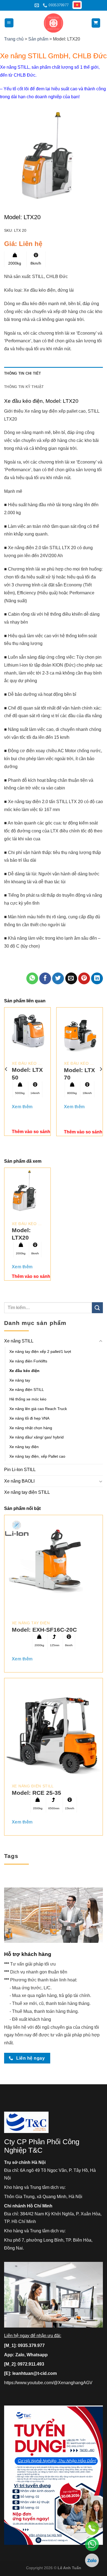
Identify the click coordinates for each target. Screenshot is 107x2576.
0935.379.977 (31, 2345)
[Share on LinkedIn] (97, 978)
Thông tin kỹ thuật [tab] (24, 387)
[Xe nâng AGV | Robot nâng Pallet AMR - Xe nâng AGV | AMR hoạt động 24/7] (54, 23)
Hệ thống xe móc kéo (28, 1399)
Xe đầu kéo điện (24, 1371)
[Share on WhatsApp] (32, 978)
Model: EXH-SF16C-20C (44, 1630)
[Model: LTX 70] (80, 1031)
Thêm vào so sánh (31, 1132)
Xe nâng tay (20, 1380)
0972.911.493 (31, 2364)
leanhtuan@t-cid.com (35, 2373)
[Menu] (9, 23)
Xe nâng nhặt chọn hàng (31, 1428)
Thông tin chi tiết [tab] (23, 373)
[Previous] (6, 1069)
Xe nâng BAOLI (19, 1481)
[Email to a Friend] (71, 978)
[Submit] (97, 1308)
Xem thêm (22, 1107)
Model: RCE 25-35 (36, 1793)
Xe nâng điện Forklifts (28, 1361)
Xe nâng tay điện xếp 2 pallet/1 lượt (40, 1351)
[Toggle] (101, 1341)
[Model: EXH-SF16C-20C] (54, 1564)
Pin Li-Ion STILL (20, 1470)
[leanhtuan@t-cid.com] (37, 5)
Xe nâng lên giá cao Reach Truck (38, 1409)
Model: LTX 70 (79, 1074)
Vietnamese (78, 5)
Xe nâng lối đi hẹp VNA (29, 1418)
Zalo (20, 2355)
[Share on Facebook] (45, 978)
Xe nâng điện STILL (27, 1390)
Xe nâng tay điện (24, 1447)
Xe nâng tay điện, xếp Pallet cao (37, 1456)
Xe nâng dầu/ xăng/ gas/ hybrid (36, 1437)
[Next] (101, 1069)
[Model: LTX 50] (27, 1031)
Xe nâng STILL (19, 1341)
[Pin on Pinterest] (84, 978)
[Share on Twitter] (58, 978)
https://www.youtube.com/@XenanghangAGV (48, 2383)
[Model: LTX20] (27, 1191)
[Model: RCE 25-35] (54, 1727)
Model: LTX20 (21, 1234)
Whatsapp (37, 2355)
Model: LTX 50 (27, 1073)
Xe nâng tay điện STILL (27, 1493)
